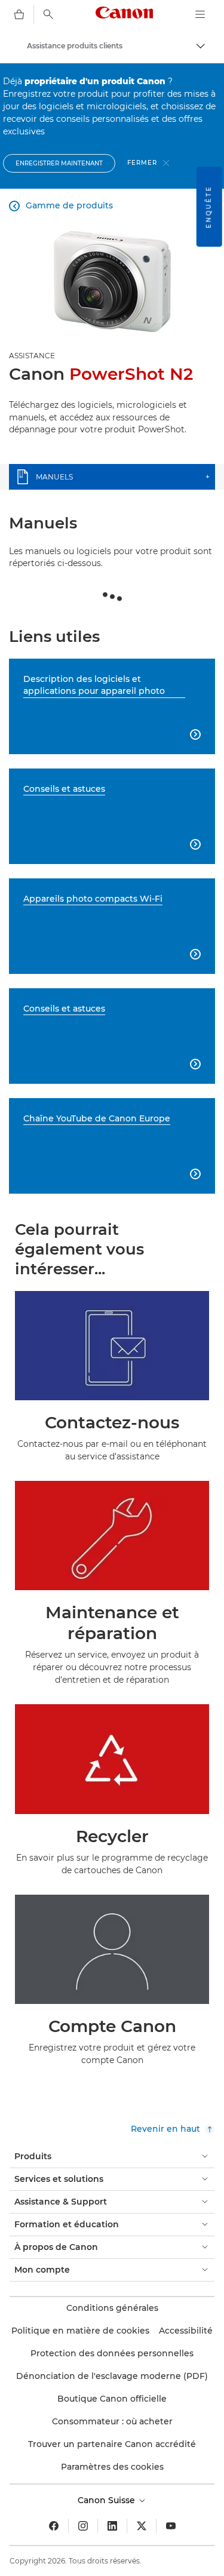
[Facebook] (54, 2526)
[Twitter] (142, 2526)
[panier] (19, 14)
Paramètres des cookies (112, 2467)
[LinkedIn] (112, 2526)
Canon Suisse (108, 2500)
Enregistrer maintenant (59, 163)
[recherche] (48, 14)
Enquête (209, 207)
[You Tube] (171, 2526)
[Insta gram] (83, 2526)
